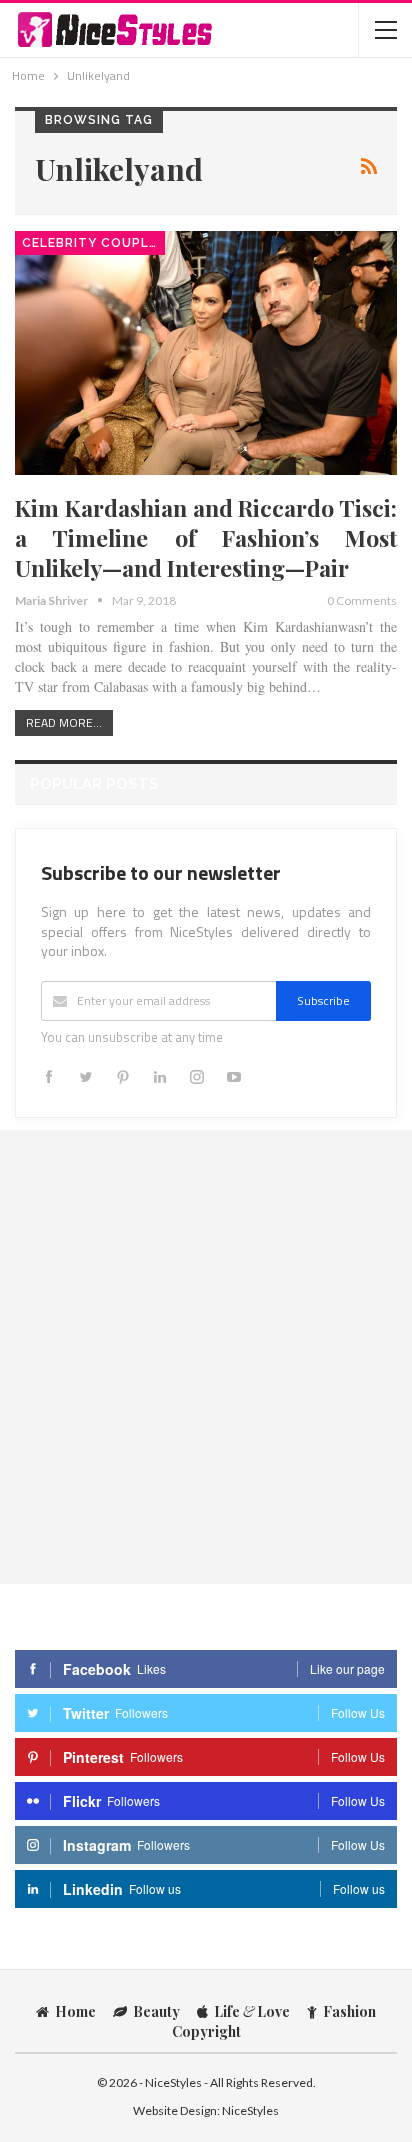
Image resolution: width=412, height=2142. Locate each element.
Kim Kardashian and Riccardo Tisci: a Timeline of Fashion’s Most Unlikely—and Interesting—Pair (206, 537)
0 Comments (362, 600)
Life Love (252, 2011)
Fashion (349, 2011)
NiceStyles (250, 2110)
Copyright (206, 2031)
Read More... (64, 722)
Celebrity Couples (93, 243)
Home (75, 2011)
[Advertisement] (206, 1356)
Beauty (156, 2011)
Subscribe (323, 1000)
